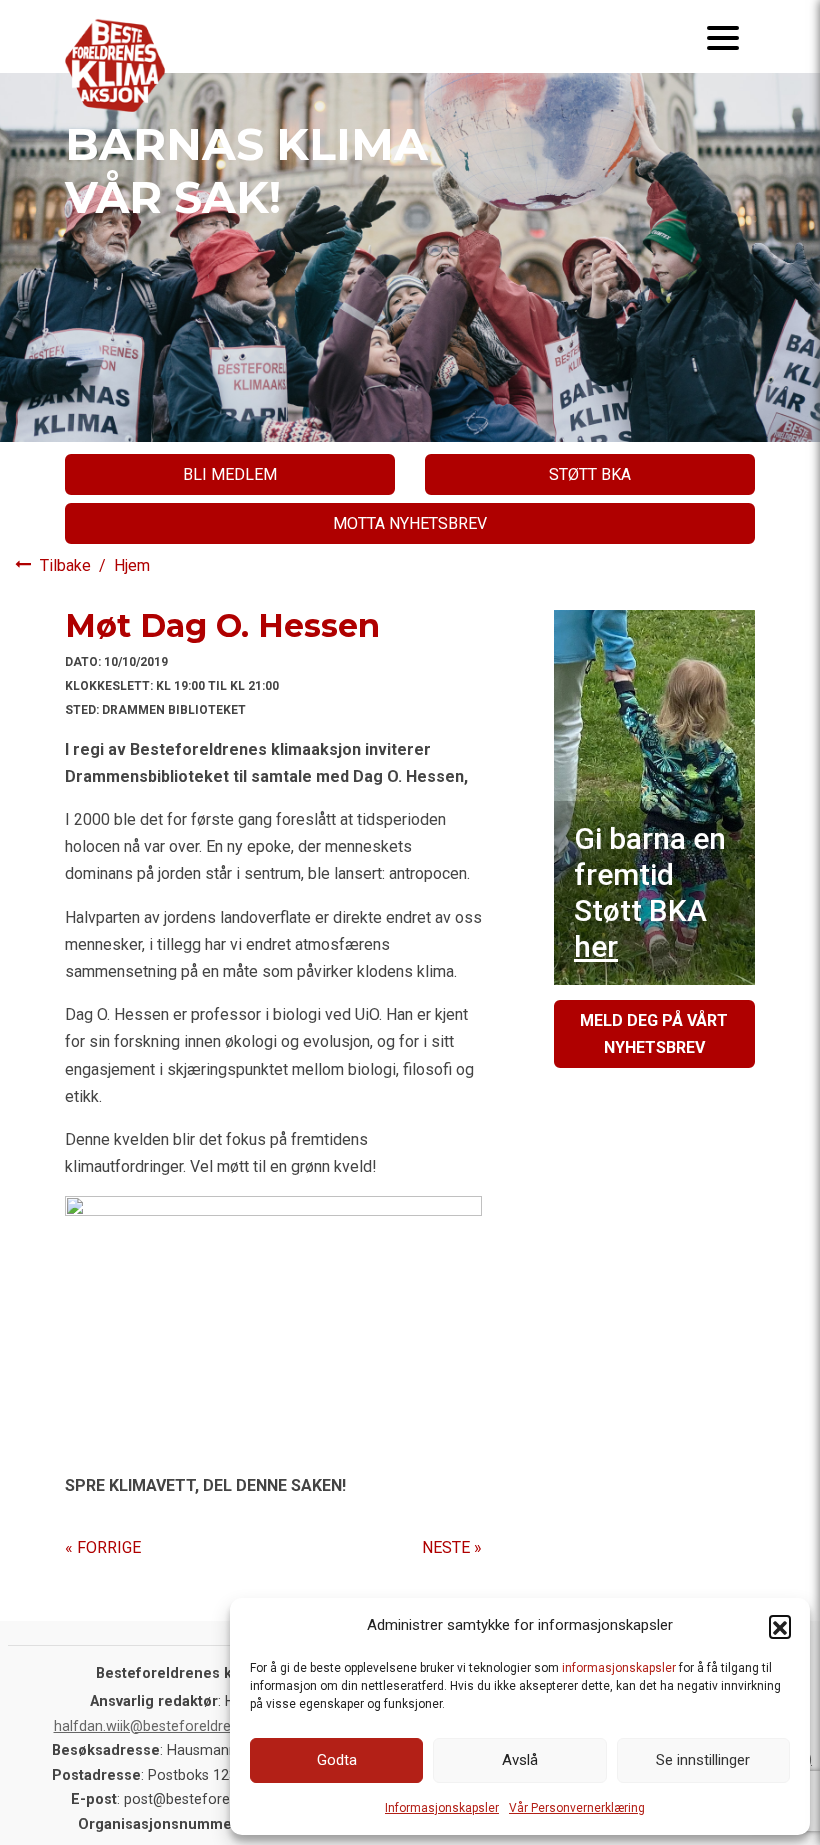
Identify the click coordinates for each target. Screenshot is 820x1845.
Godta (337, 1760)
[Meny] (723, 36)
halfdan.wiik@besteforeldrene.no (160, 1726)
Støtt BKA (590, 474)
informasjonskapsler (619, 1668)
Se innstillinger (703, 1760)
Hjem (132, 565)
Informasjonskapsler (442, 1808)
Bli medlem (230, 474)
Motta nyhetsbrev (410, 523)
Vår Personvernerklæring (577, 1808)
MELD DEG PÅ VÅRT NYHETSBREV (654, 1034)
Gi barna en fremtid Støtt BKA (650, 892)
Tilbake (67, 565)
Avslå (520, 1760)
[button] (780, 1626)
